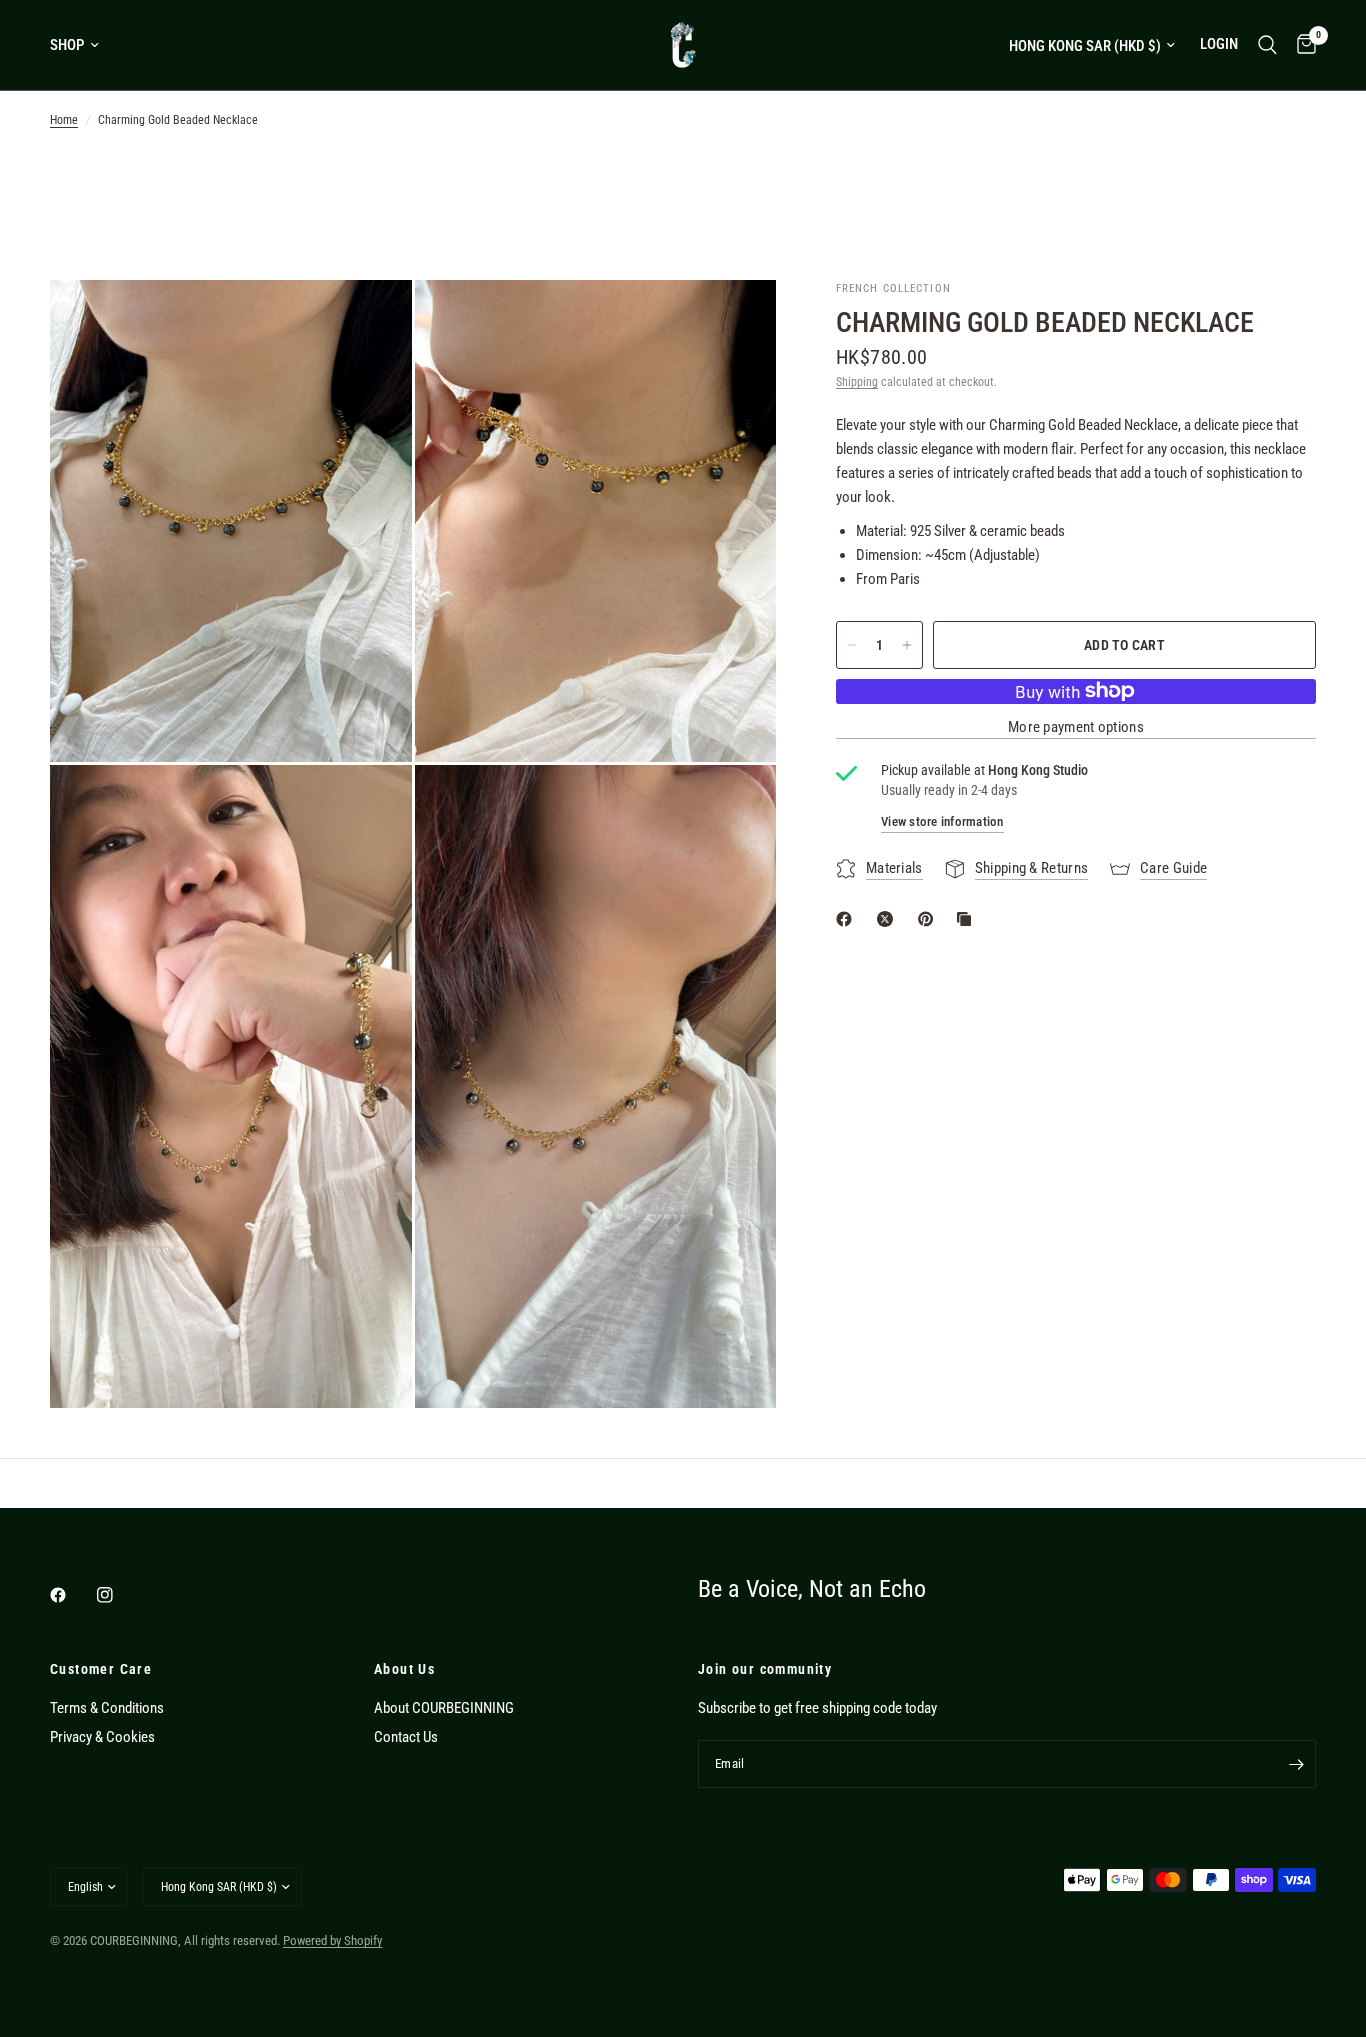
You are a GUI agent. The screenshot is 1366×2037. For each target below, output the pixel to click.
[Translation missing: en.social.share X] (889, 919)
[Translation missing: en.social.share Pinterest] (930, 919)
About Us (404, 1669)
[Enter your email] (1296, 1764)
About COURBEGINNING (444, 1708)
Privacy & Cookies (102, 1737)
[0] (1301, 45)
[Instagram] (119, 1595)
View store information (942, 821)
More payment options (1076, 727)
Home (64, 120)
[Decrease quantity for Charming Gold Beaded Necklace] (852, 645)
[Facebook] (72, 1595)
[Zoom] (370, 322)
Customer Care (101, 1669)
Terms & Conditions (107, 1708)
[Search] (1267, 45)
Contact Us (406, 1737)
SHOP (67, 45)
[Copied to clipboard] (968, 919)
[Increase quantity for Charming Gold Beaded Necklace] (907, 645)
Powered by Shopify (332, 1940)
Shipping (857, 382)
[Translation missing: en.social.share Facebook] (848, 919)
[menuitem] (82, 45)
